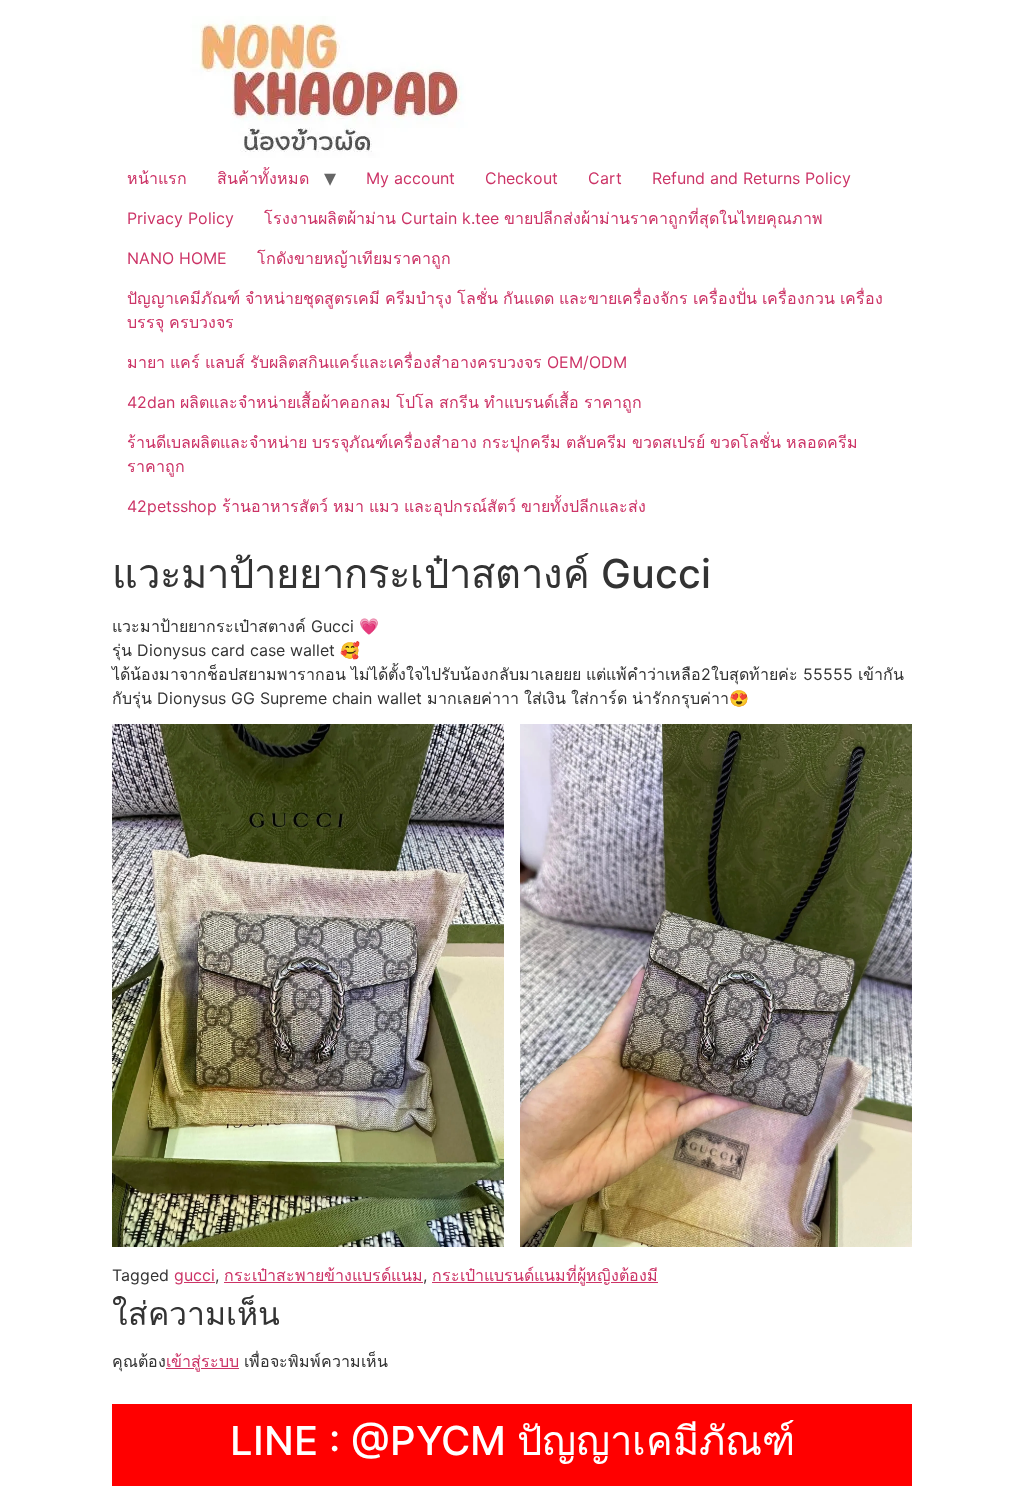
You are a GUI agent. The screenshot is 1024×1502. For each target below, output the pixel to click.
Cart (605, 178)
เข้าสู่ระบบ (202, 1361)
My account (410, 178)
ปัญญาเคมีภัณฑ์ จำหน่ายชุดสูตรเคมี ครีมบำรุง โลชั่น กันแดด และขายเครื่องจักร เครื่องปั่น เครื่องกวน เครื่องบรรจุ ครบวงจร (505, 310)
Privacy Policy (180, 218)
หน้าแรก (157, 178)
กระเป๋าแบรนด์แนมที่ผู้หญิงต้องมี (545, 1275)
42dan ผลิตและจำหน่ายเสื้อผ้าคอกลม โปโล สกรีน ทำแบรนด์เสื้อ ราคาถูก (384, 402)
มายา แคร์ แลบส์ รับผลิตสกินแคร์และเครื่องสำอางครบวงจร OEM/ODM (377, 362)
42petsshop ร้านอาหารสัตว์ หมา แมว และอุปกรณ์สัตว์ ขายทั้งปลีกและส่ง (386, 506)
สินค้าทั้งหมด (263, 178)
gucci (194, 1275)
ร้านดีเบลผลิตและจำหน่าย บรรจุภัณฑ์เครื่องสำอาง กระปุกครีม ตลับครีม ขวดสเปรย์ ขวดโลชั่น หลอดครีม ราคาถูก (492, 454)
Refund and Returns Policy (751, 178)
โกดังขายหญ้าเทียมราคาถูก (354, 258)
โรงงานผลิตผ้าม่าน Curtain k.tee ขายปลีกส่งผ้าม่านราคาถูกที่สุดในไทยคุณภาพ (543, 218)
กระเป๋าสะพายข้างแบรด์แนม (323, 1275)
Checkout (521, 178)
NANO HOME (177, 258)
